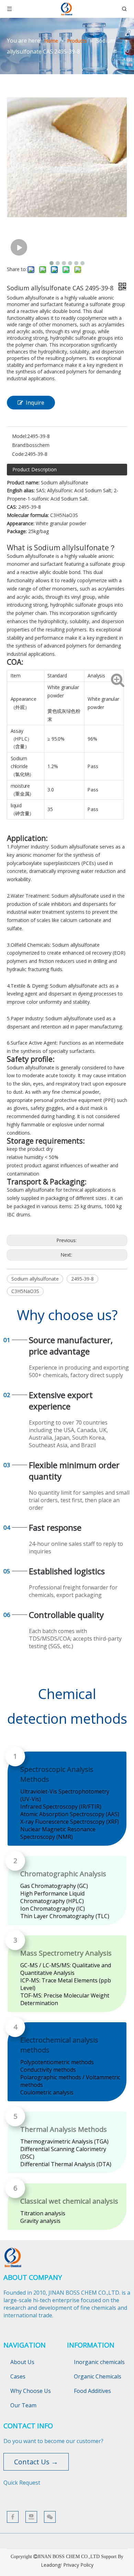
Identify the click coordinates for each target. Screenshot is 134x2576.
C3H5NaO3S (25, 1291)
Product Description (35, 469)
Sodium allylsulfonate (35, 1279)
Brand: (19, 445)
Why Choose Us (31, 2391)
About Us (22, 2362)
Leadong (51, 2565)
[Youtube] (31, 2517)
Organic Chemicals (98, 2376)
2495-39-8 (82, 1279)
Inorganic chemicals (99, 2362)
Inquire (35, 403)
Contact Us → (36, 2462)
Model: (20, 436)
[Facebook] (13, 2517)
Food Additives (92, 2391)
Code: (18, 454)
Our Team (23, 2405)
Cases (18, 2376)
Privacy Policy (78, 2565)
